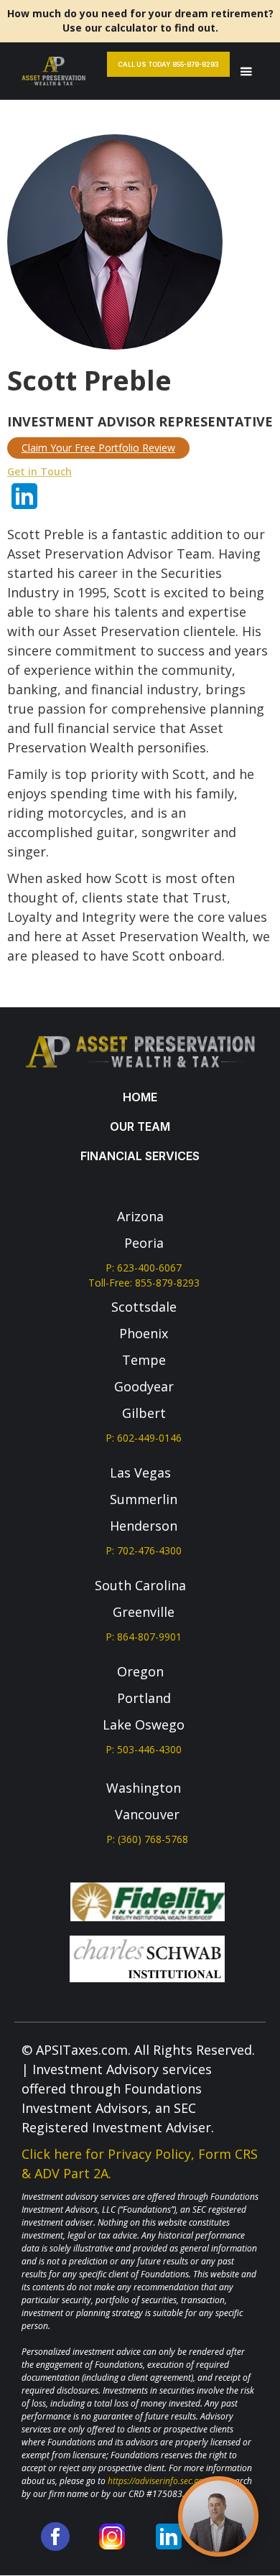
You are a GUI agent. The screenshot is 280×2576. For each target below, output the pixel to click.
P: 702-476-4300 (144, 1550)
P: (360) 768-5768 (147, 1839)
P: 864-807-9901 (144, 1637)
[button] (246, 71)
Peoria (144, 1243)
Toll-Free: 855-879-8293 (144, 1283)
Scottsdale (144, 1307)
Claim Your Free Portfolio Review (98, 448)
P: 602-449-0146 (144, 1438)
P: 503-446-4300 (144, 1749)
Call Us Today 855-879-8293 (168, 64)
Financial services (140, 1156)
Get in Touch (39, 471)
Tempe (144, 1360)
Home (140, 1097)
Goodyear (144, 1386)
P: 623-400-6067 (144, 1268)
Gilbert (144, 1413)
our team (140, 1126)
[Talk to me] (218, 2516)
